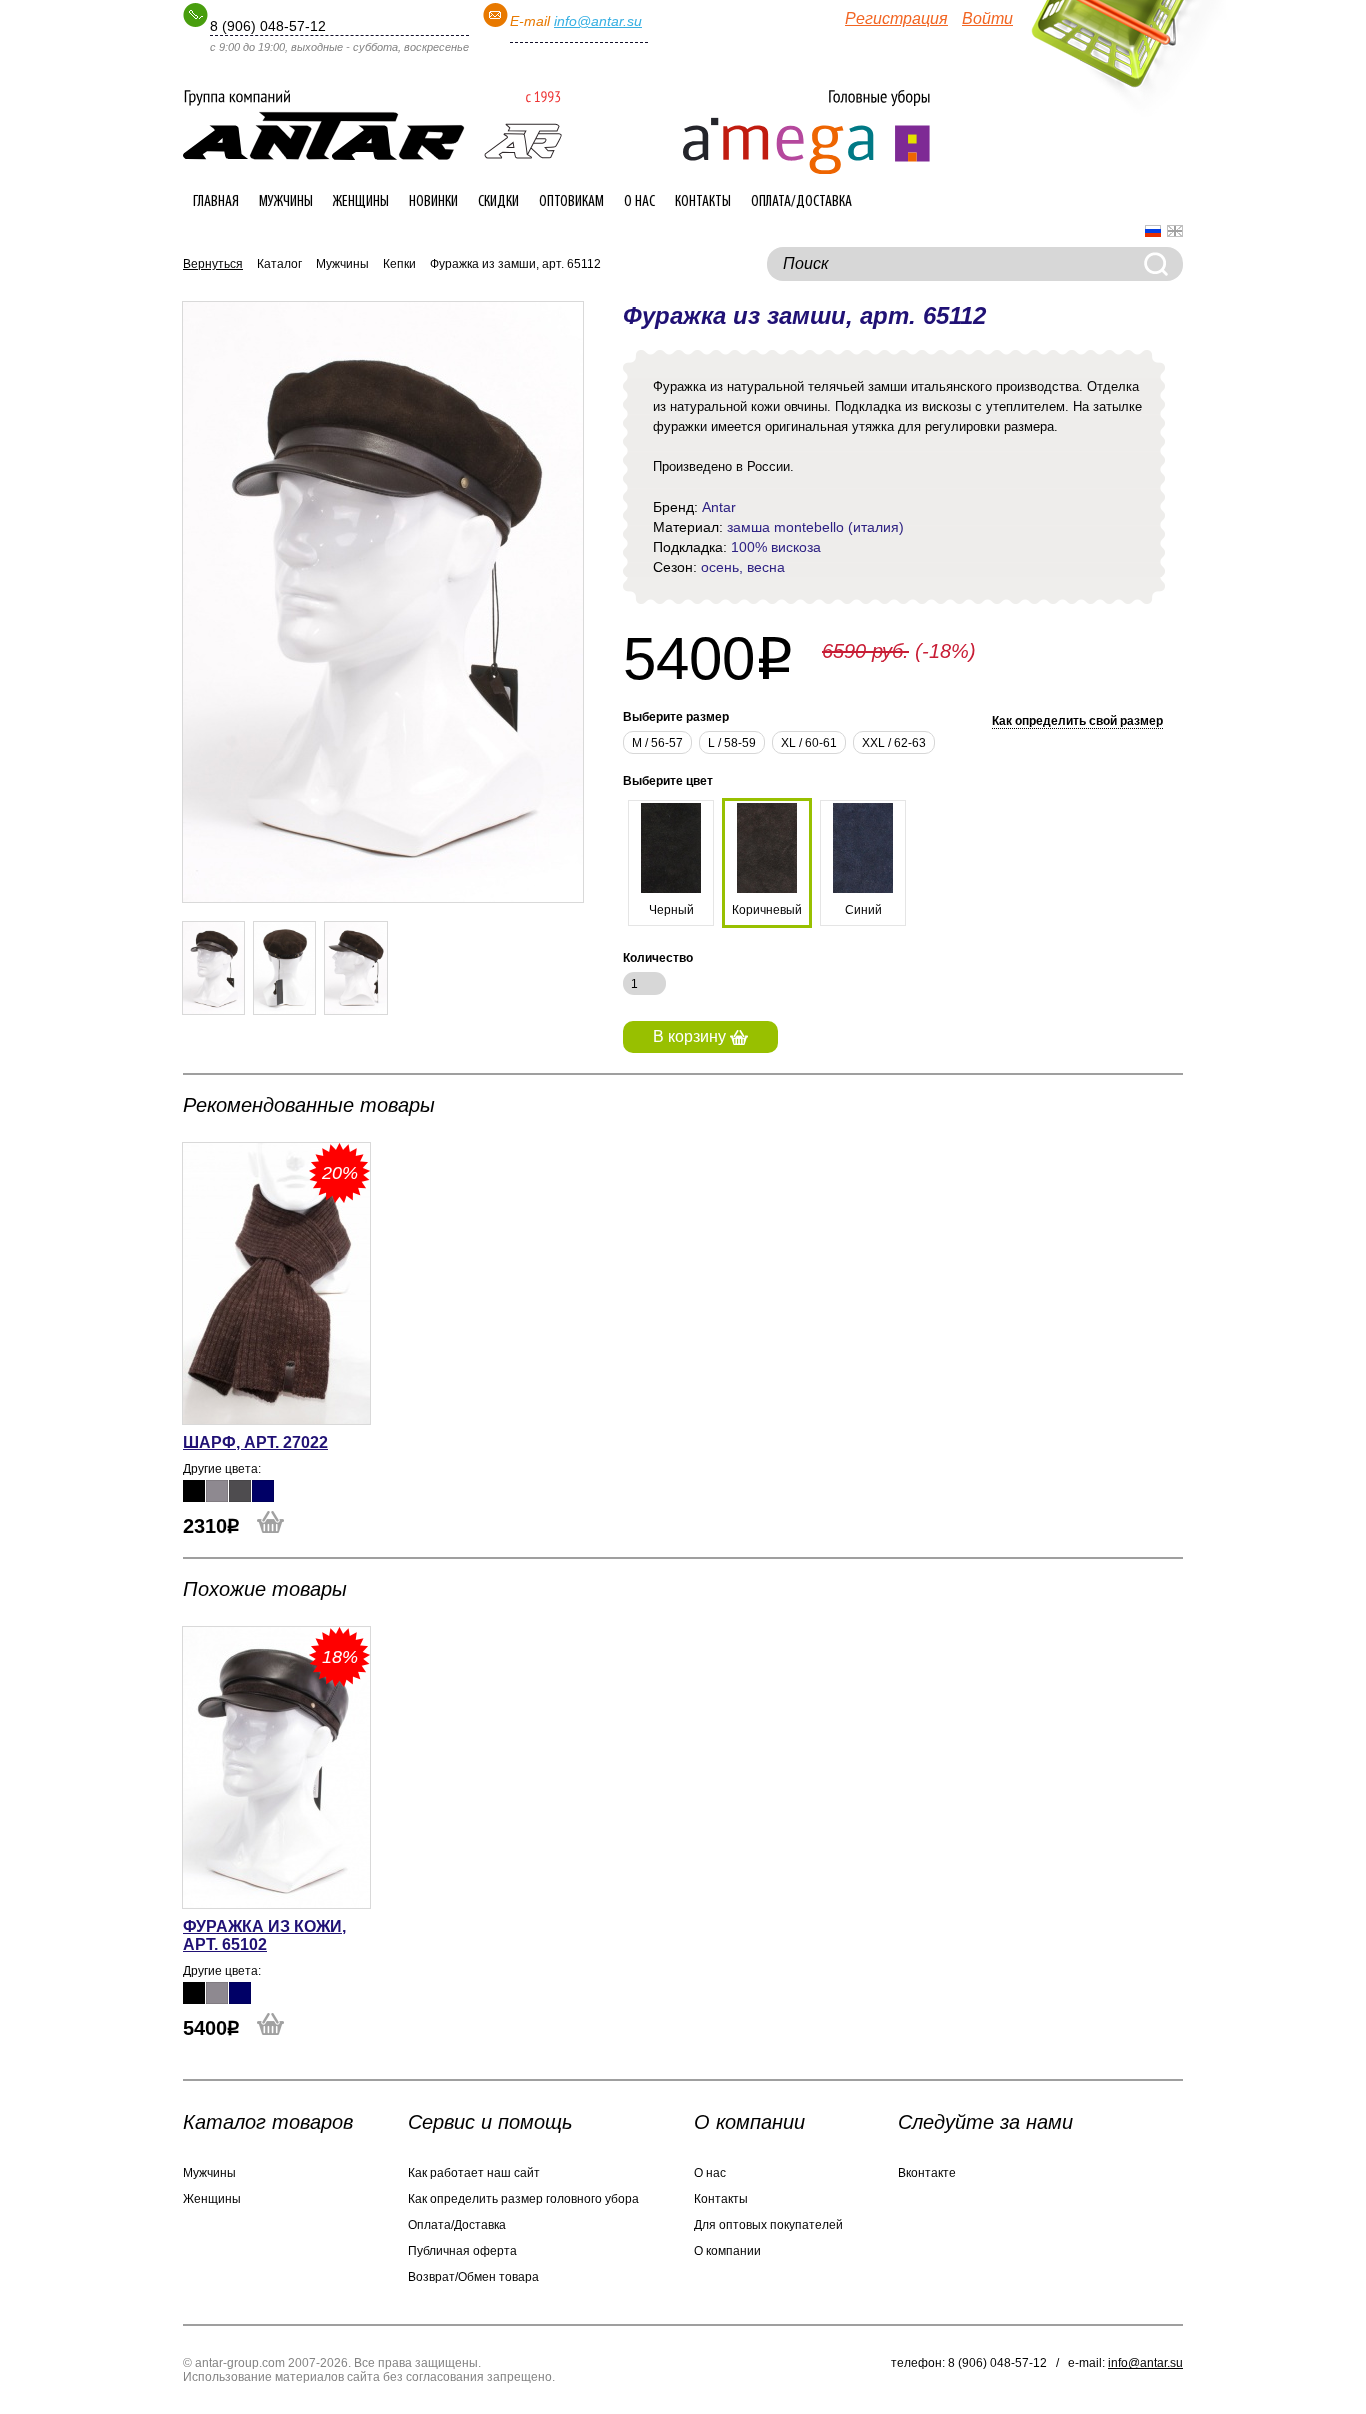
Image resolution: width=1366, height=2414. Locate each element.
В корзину (691, 1036)
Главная (216, 202)
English (1175, 231)
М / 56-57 (657, 743)
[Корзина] (1108, 50)
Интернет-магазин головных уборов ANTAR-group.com (372, 125)
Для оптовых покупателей (768, 2225)
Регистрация (896, 18)
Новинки (433, 202)
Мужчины (286, 202)
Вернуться (213, 264)
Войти (987, 18)
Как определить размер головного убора (523, 2199)
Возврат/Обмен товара (473, 2277)
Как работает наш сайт (474, 2173)
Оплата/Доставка (801, 202)
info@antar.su (598, 21)
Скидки (498, 202)
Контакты (703, 202)
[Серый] (217, 1491)
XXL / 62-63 (894, 743)
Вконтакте (927, 2173)
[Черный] (194, 1491)
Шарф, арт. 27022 (255, 1442)
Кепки (399, 264)
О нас (639, 202)
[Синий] (263, 1491)
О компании (727, 2251)
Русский (1153, 231)
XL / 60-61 (809, 743)
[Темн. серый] (240, 1491)
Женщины (361, 202)
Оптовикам (571, 202)
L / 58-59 (732, 743)
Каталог (279, 264)
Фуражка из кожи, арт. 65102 (264, 1935)
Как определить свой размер (1077, 721)
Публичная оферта (462, 2251)
